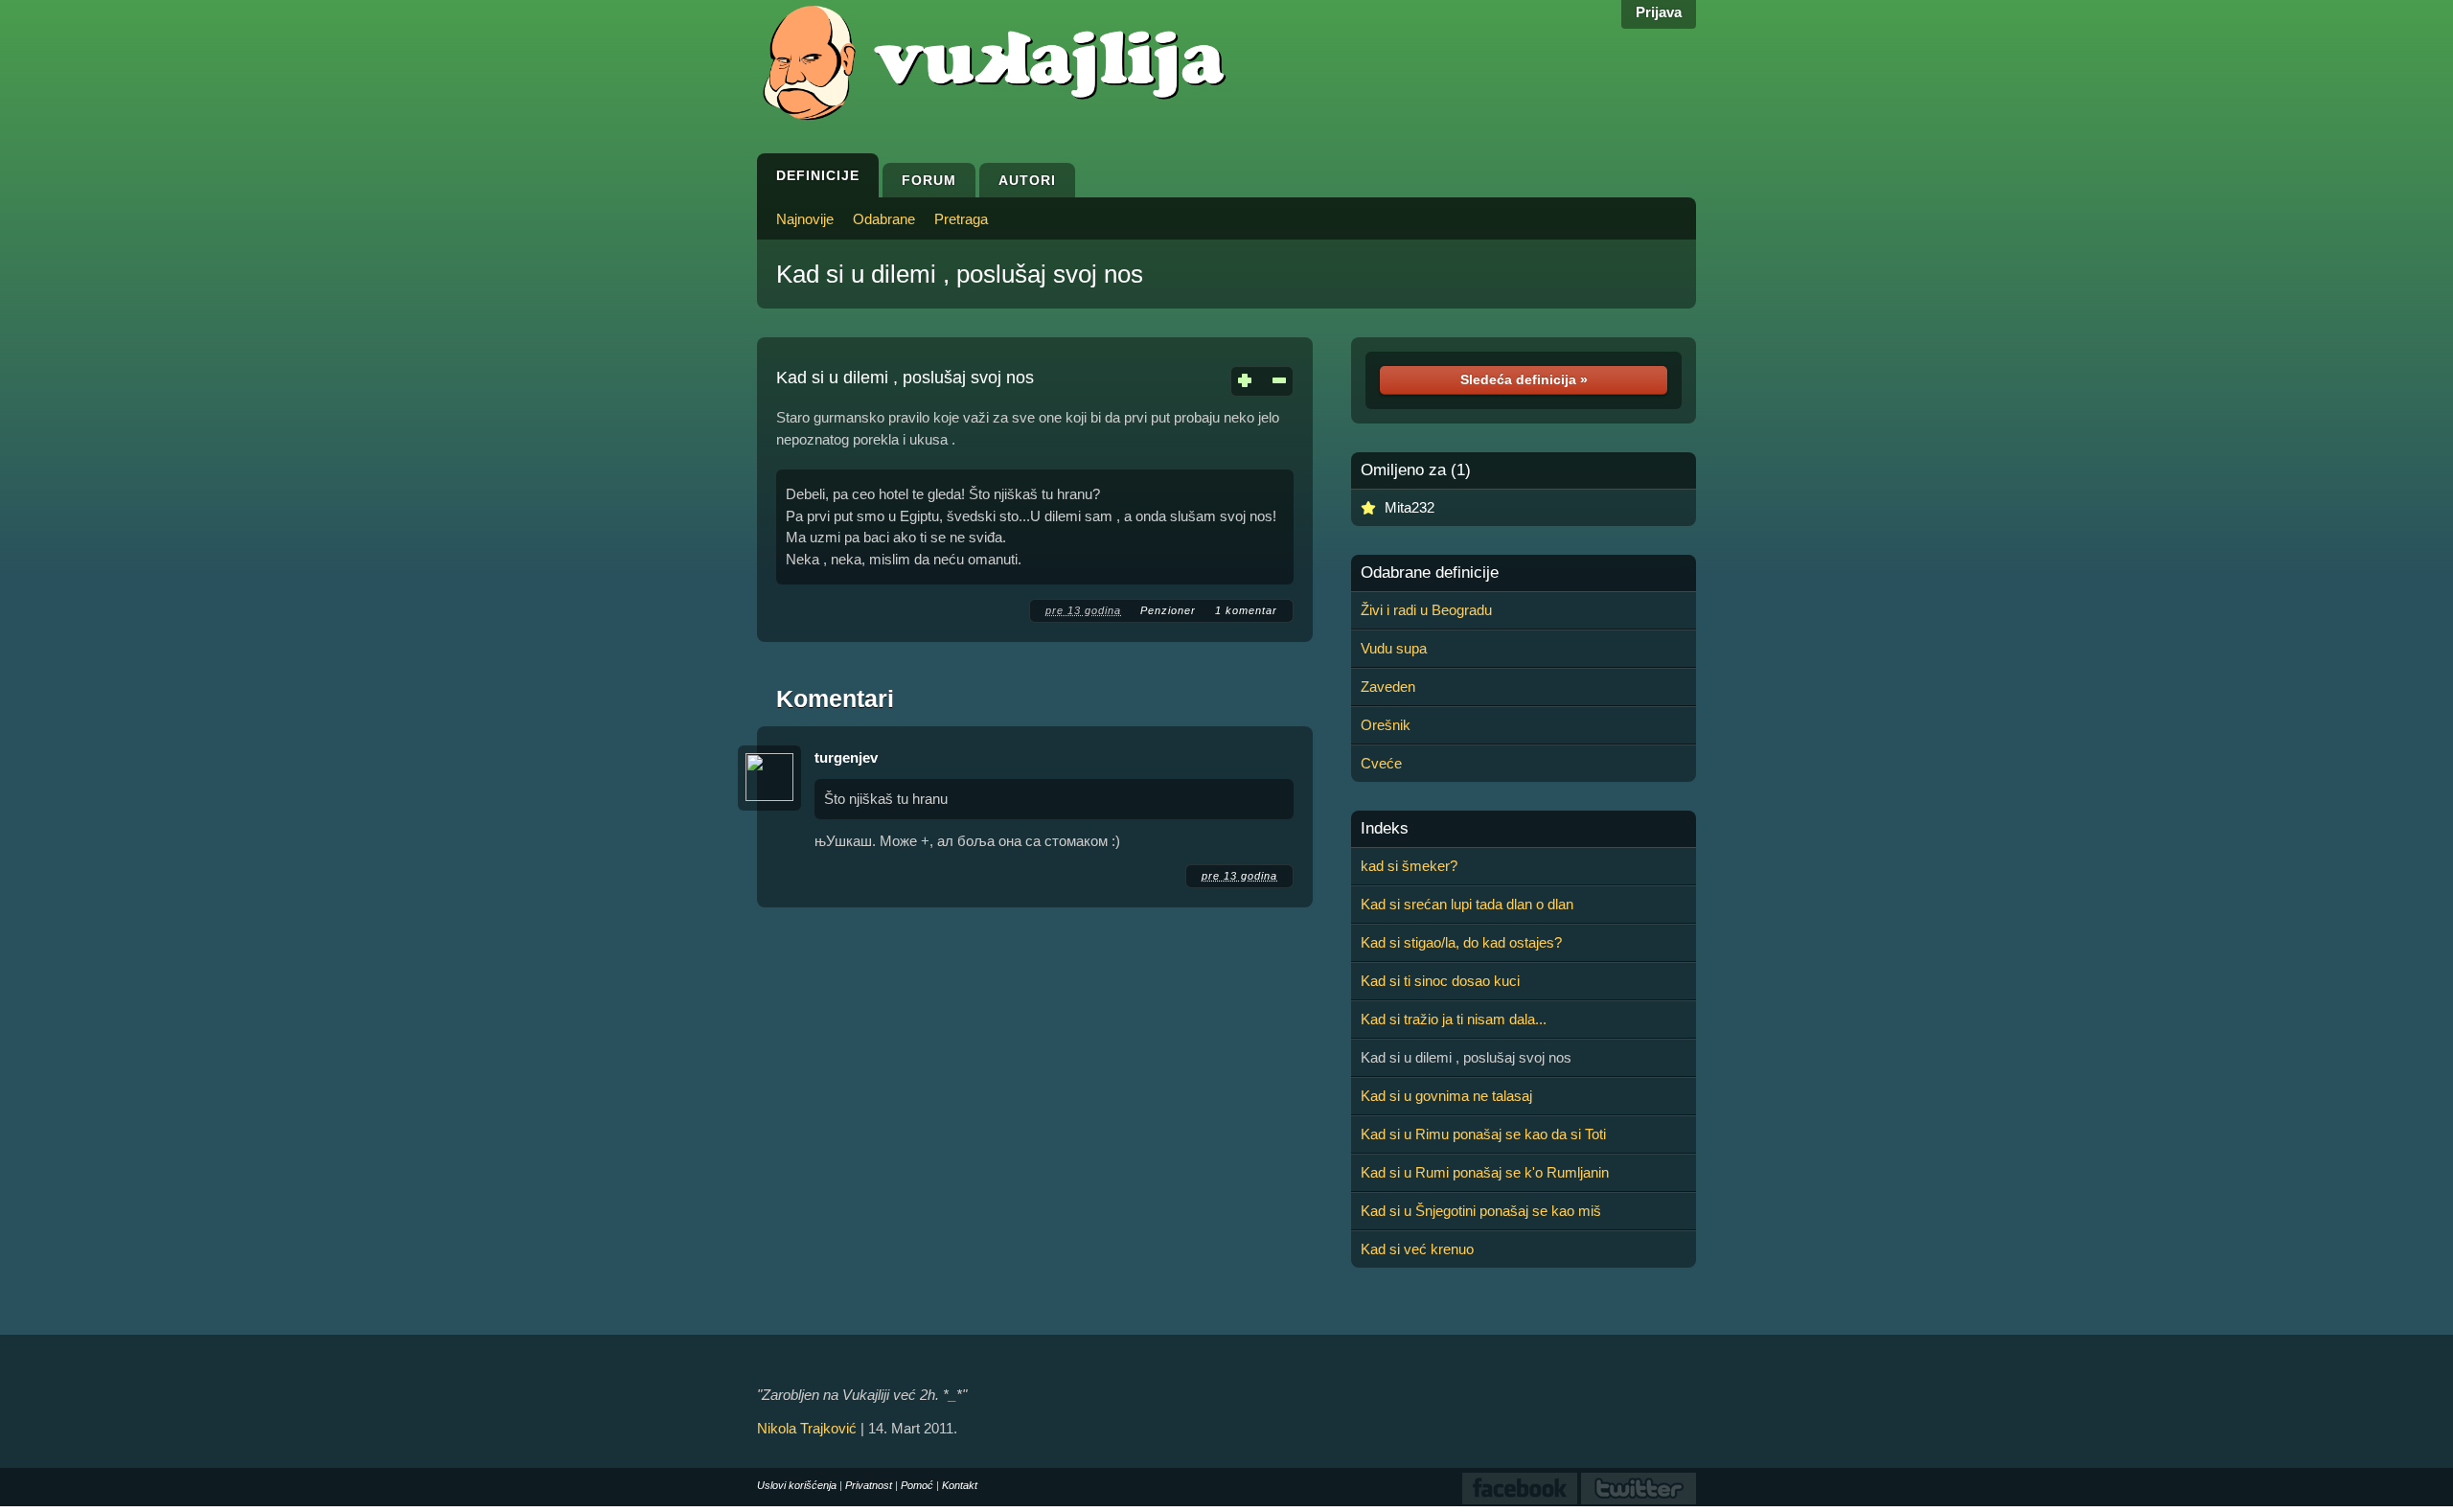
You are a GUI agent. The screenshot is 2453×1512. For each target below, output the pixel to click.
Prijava (1659, 12)
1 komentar (1246, 610)
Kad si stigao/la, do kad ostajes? (1461, 942)
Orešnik (1386, 725)
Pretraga (961, 219)
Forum (929, 180)
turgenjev (846, 757)
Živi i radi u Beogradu (1426, 610)
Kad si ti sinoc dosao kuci (1440, 981)
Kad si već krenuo (1417, 1249)
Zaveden (1388, 687)
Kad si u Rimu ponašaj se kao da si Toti (1483, 1134)
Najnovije (805, 219)
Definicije (818, 175)
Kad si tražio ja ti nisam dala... (1454, 1019)
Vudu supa (1394, 648)
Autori (1027, 180)
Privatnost (869, 1485)
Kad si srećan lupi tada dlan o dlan (1467, 904)
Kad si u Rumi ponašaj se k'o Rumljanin (1485, 1172)
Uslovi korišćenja (797, 1485)
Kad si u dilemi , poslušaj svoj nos (960, 274)
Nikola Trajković (807, 1428)
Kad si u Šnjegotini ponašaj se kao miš (1481, 1211)
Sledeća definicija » (1524, 379)
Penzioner (1168, 610)
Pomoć (917, 1485)
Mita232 (1410, 507)
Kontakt (960, 1485)
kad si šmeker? (1409, 866)
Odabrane (884, 219)
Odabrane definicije (1430, 573)
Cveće (1381, 763)
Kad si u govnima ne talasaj (1446, 1096)
